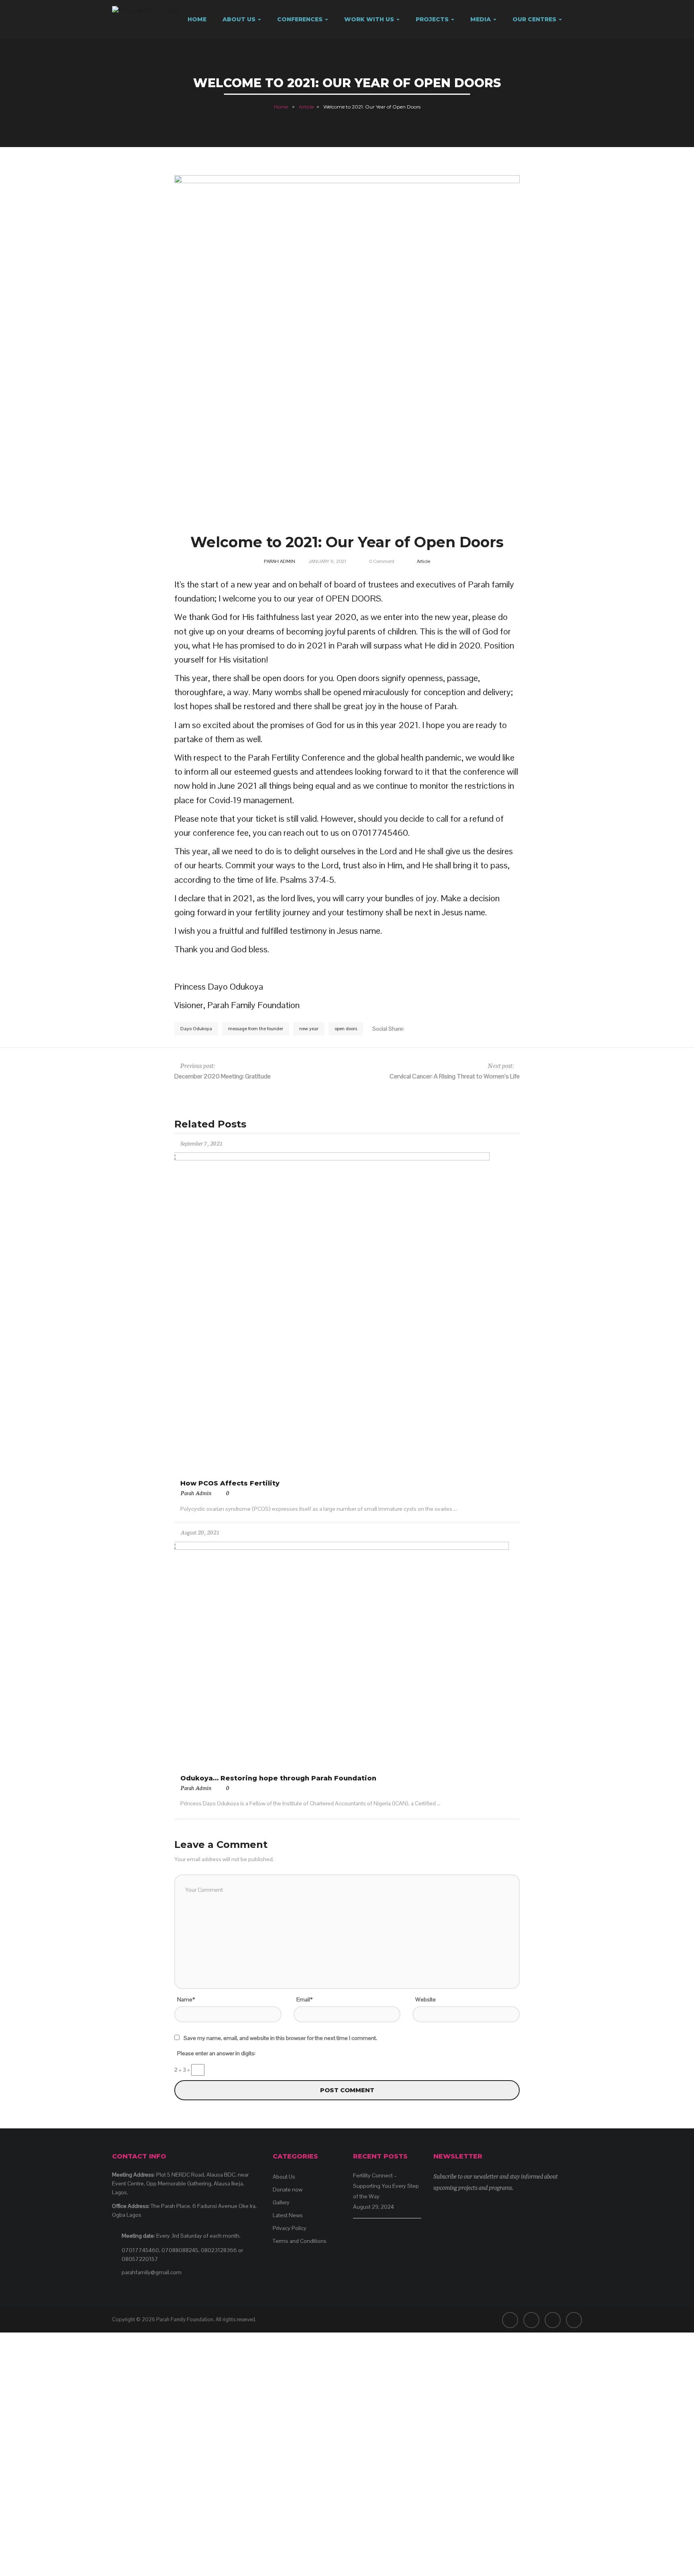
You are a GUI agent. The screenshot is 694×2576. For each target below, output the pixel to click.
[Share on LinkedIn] (428, 1028)
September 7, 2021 (201, 1143)
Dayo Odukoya (196, 1029)
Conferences (301, 19)
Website (426, 1999)
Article (306, 107)
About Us (240, 19)
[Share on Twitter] (418, 1028)
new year (309, 1029)
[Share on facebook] (408, 1028)
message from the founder (256, 1029)
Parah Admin (280, 561)
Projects (433, 19)
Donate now (288, 2189)
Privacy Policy (290, 2228)
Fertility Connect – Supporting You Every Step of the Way (386, 2186)
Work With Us (370, 19)
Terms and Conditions (300, 2241)
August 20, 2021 (200, 1532)
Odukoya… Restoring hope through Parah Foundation (278, 1778)
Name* (186, 1999)
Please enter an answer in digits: (216, 2053)
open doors (346, 1029)
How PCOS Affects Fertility (230, 1483)
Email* (304, 1999)
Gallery (281, 2202)
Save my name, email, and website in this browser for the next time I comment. (280, 2038)
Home (197, 19)
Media (481, 19)
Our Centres (535, 19)
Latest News (288, 2215)
